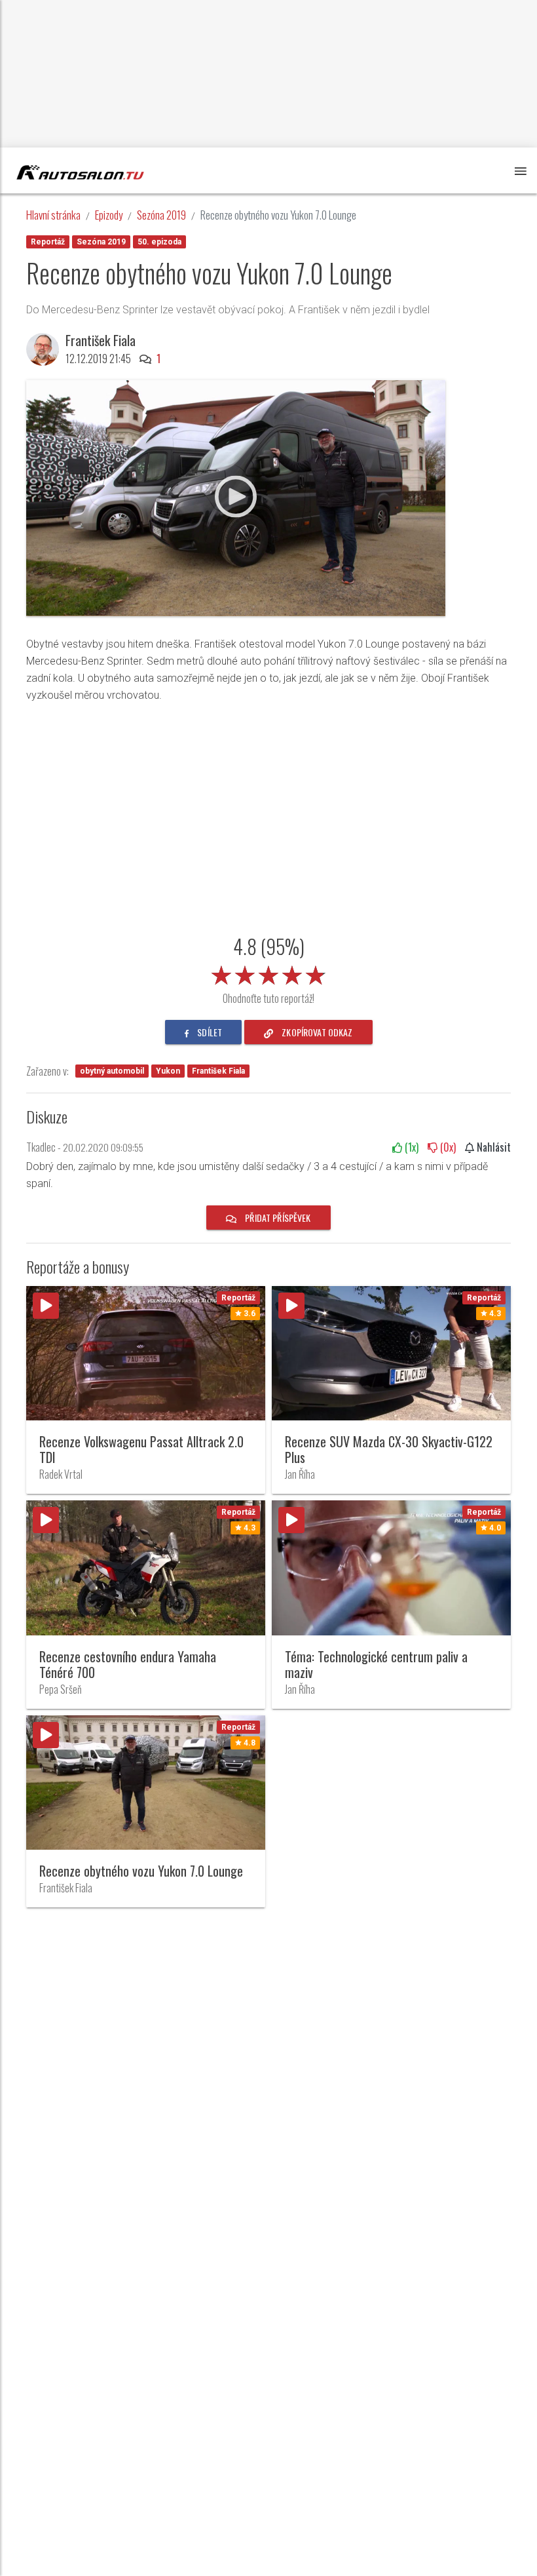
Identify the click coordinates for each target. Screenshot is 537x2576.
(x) (410, 1147)
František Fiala (218, 1071)
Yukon (168, 1071)
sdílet (209, 1032)
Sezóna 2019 (161, 215)
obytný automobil (112, 1071)
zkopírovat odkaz (316, 1032)
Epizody (109, 215)
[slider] (268, 973)
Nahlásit (492, 1147)
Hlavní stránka (53, 215)
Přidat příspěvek (277, 1218)
